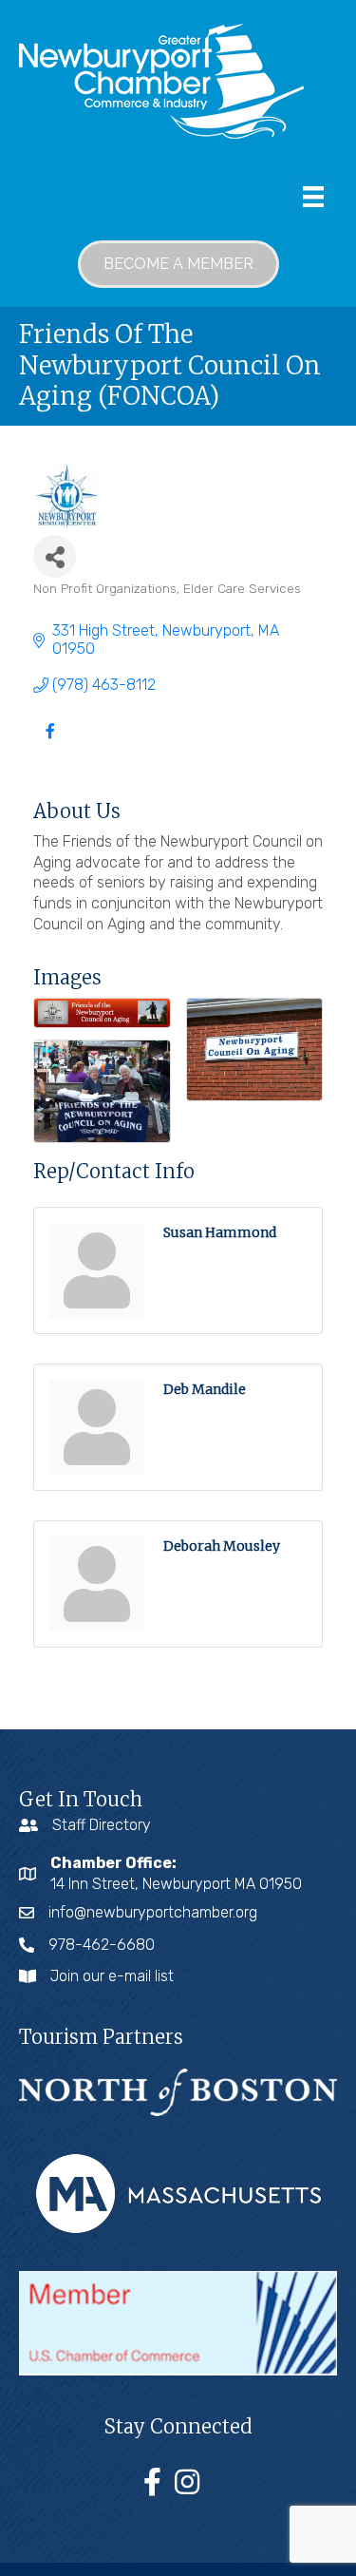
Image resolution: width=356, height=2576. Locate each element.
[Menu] (313, 197)
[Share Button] (55, 556)
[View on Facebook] (50, 743)
